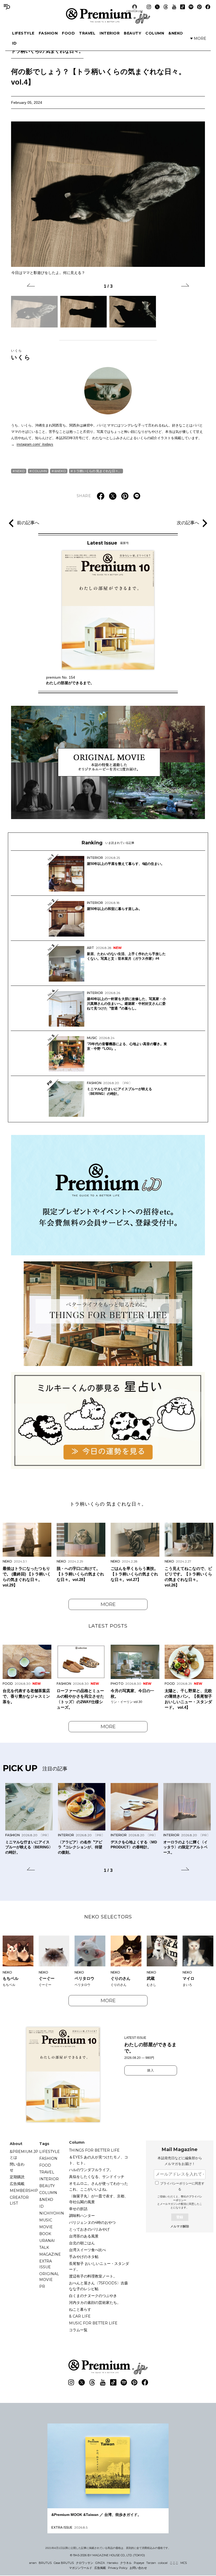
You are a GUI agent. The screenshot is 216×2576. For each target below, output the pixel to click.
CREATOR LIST (135, 11)
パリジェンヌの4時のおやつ (92, 2222)
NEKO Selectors (108, 1917)
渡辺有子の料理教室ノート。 (93, 2276)
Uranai (47, 2241)
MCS (184, 2563)
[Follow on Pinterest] (199, 7)
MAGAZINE (50, 2254)
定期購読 (17, 2177)
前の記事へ (28, 523)
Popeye (139, 2563)
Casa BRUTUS (64, 2563)
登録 (180, 2217)
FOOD (68, 33)
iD (14, 43)
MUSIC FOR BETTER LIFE (93, 2323)
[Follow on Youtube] (174, 7)
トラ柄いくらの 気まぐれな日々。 (47, 51)
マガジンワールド (81, 2568)
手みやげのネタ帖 (84, 2257)
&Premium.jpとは (24, 2154)
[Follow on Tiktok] (183, 7)
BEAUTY (132, 33)
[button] (31, 286)
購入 (151, 2070)
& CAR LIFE (80, 2316)
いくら (21, 355)
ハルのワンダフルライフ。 (91, 2170)
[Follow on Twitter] (157, 7)
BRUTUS (45, 2563)
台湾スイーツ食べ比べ (87, 2250)
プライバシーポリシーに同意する (182, 2186)
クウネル (126, 2563)
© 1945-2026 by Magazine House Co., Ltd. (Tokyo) (107, 2555)
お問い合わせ (138, 2568)
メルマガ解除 (180, 2226)
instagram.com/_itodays (35, 444)
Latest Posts (108, 1626)
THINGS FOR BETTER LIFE (94, 2150)
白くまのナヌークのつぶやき (93, 2296)
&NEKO (176, 33)
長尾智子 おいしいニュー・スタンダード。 (99, 2266)
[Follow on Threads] (166, 7)
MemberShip (24, 2191)
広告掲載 (17, 2184)
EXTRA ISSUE (46, 2264)
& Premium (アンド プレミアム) (108, 16)
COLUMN (155, 33)
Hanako (112, 2563)
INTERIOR (110, 33)
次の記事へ (188, 523)
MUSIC (46, 2220)
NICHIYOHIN (52, 2213)
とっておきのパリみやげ (89, 2229)
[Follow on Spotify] (191, 7)
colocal (163, 2563)
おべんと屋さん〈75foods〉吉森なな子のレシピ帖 (99, 2286)
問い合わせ (17, 2167)
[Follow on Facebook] (208, 7)
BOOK (45, 2234)
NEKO (20, 471)
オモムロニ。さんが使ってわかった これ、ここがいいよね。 (100, 2186)
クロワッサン (85, 2563)
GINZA (100, 2563)
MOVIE (46, 2227)
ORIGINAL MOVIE (49, 2277)
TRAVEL (87, 33)
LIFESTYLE (23, 33)
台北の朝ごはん (82, 2243)
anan (33, 2563)
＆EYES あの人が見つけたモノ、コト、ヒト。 (99, 2160)
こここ (174, 2563)
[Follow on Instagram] (149, 7)
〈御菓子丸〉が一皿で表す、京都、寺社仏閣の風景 (99, 2199)
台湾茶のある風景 (84, 2236)
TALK (44, 2247)
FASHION (48, 33)
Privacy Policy (118, 2568)
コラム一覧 (78, 2330)
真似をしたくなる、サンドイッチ (97, 2177)
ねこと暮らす (80, 2309)
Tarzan (151, 2563)
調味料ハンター (82, 2216)
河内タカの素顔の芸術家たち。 (95, 2303)
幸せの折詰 (78, 2209)
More (108, 1604)
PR (42, 2286)
